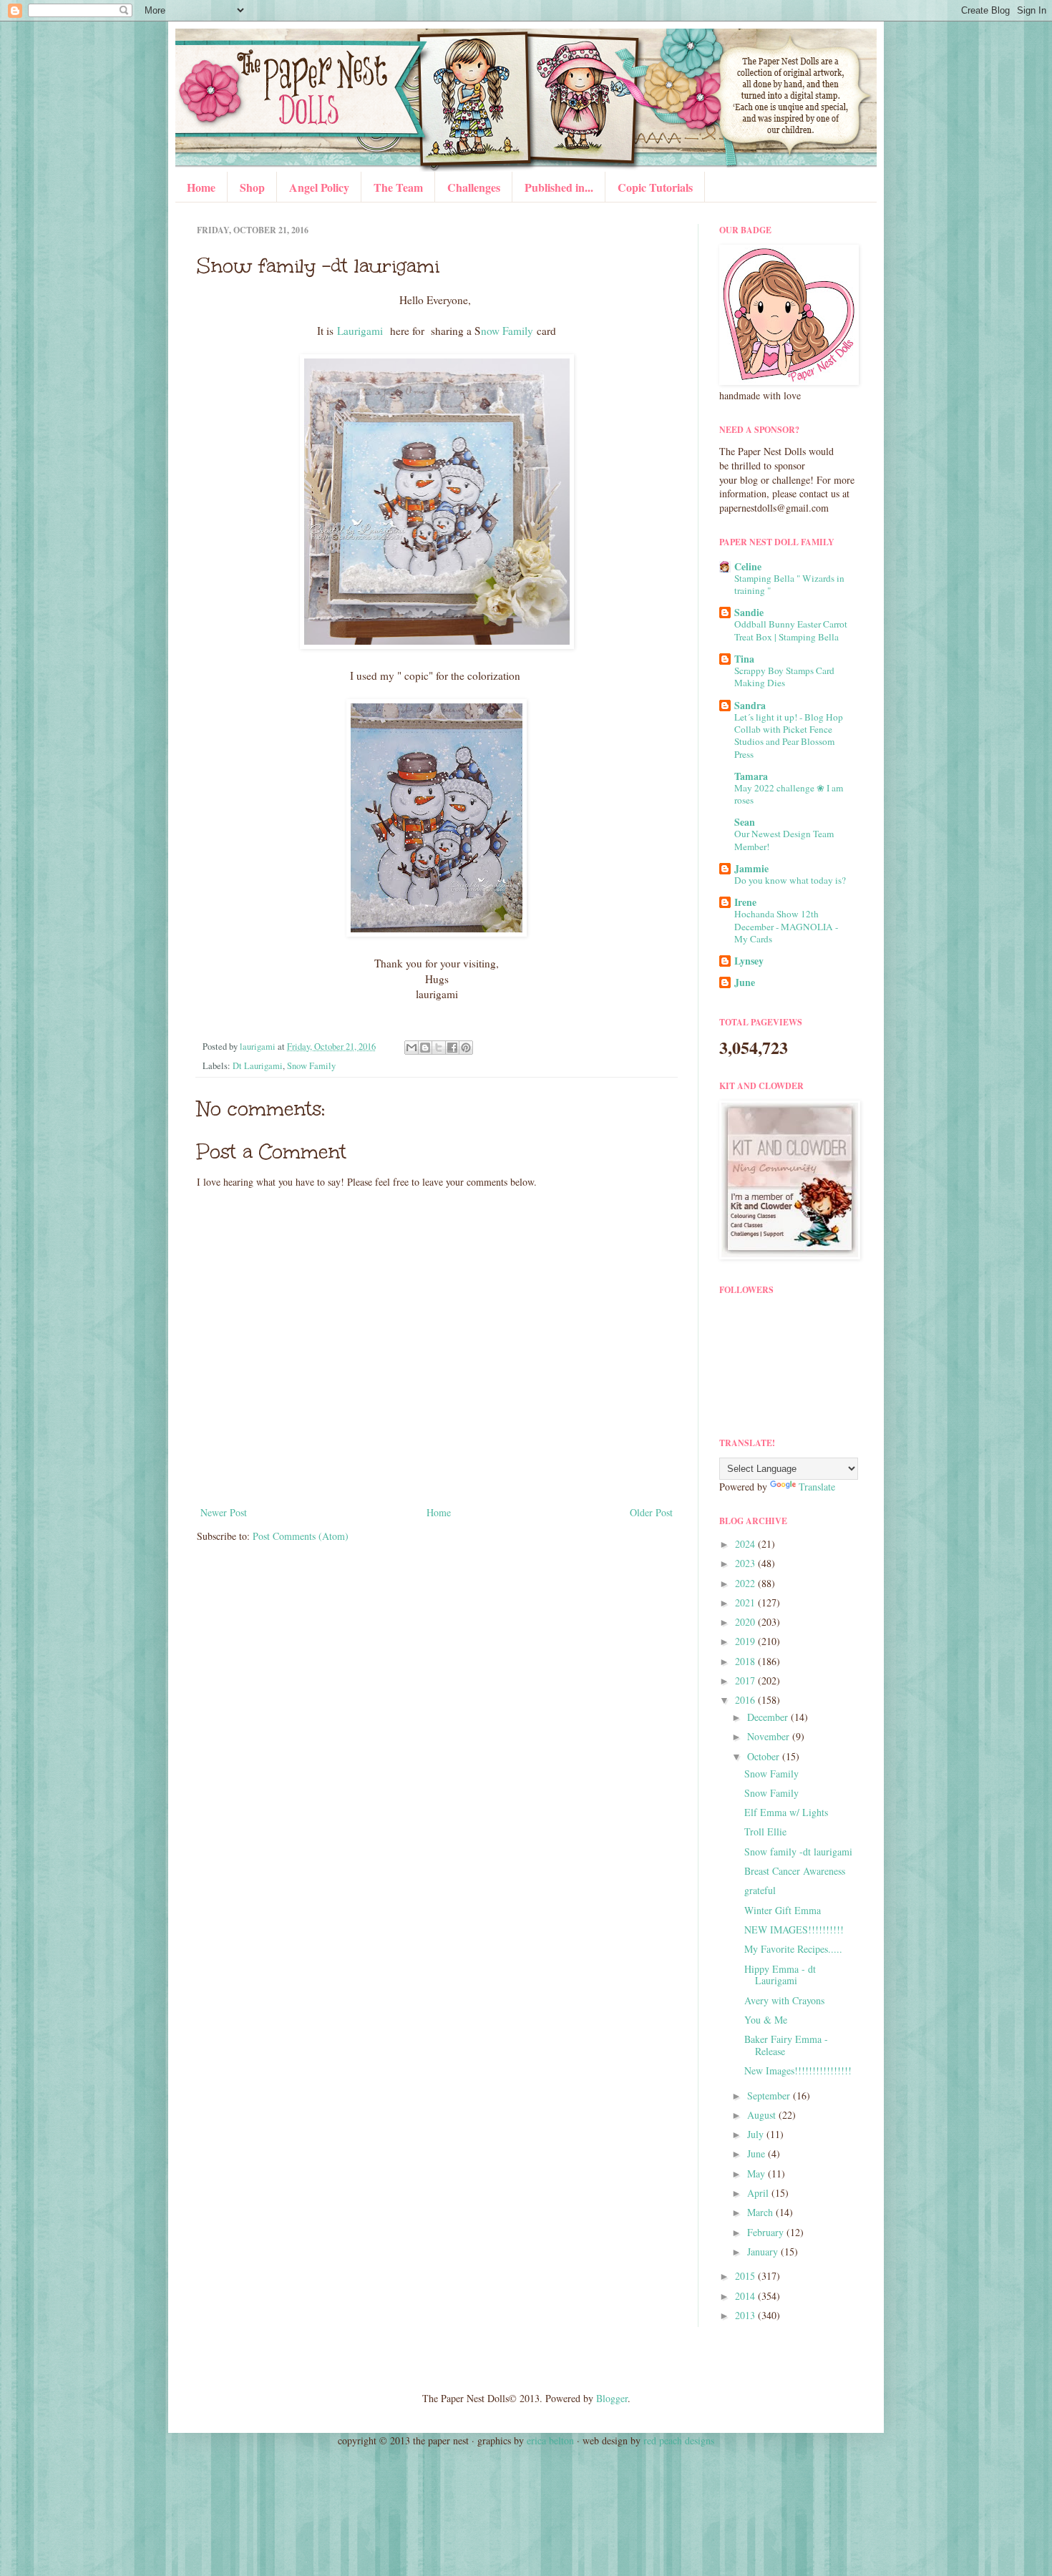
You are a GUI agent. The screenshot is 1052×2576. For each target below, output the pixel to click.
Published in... (559, 187)
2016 (746, 1700)
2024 (746, 1544)
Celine (748, 566)
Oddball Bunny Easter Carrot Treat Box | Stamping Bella (791, 630)
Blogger (612, 2398)
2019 (746, 1641)
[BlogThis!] (425, 1048)
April (759, 2193)
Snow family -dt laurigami (798, 1851)
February (767, 2232)
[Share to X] (439, 1048)
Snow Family (311, 1066)
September (770, 2096)
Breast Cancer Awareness (795, 1871)
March (761, 2212)
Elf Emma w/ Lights (786, 1812)
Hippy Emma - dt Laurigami (780, 1975)
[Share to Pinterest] (466, 1048)
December (769, 1717)
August (763, 2115)
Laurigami (360, 331)
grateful (760, 1890)
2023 (746, 1563)
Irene (745, 902)
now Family (507, 331)
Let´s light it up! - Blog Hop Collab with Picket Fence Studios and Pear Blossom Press (789, 736)
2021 (746, 1602)
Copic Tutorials (655, 187)
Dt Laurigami (258, 1066)
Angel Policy (319, 187)
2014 (746, 2296)
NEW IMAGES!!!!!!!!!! (794, 1929)
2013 (746, 2315)
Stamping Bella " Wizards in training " (789, 584)
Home (201, 187)
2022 (746, 1583)
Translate (817, 1487)
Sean (745, 822)
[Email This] (411, 1048)
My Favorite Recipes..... (793, 1949)
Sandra (750, 705)
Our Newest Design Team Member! (784, 840)
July (757, 2134)
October (765, 1756)
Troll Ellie (765, 1831)
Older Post (651, 1512)
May (758, 2173)
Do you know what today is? (790, 880)
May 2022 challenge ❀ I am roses (789, 794)
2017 (746, 1680)
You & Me (766, 2020)
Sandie (749, 612)
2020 (746, 1622)
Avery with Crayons (784, 2000)
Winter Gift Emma (783, 1910)
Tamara (751, 776)
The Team (398, 187)
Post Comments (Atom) (301, 1536)
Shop (252, 187)
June (745, 982)
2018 (746, 1661)
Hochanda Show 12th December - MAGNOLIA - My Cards (786, 926)
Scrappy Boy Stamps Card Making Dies (784, 677)
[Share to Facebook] (452, 1048)
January (764, 2251)
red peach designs (679, 2440)
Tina (744, 659)
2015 (746, 2276)
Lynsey (749, 961)
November (770, 1736)
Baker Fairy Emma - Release (786, 2045)
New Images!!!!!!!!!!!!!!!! (798, 2070)
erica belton (550, 2440)
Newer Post (224, 1512)
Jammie (751, 868)
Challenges (474, 187)
